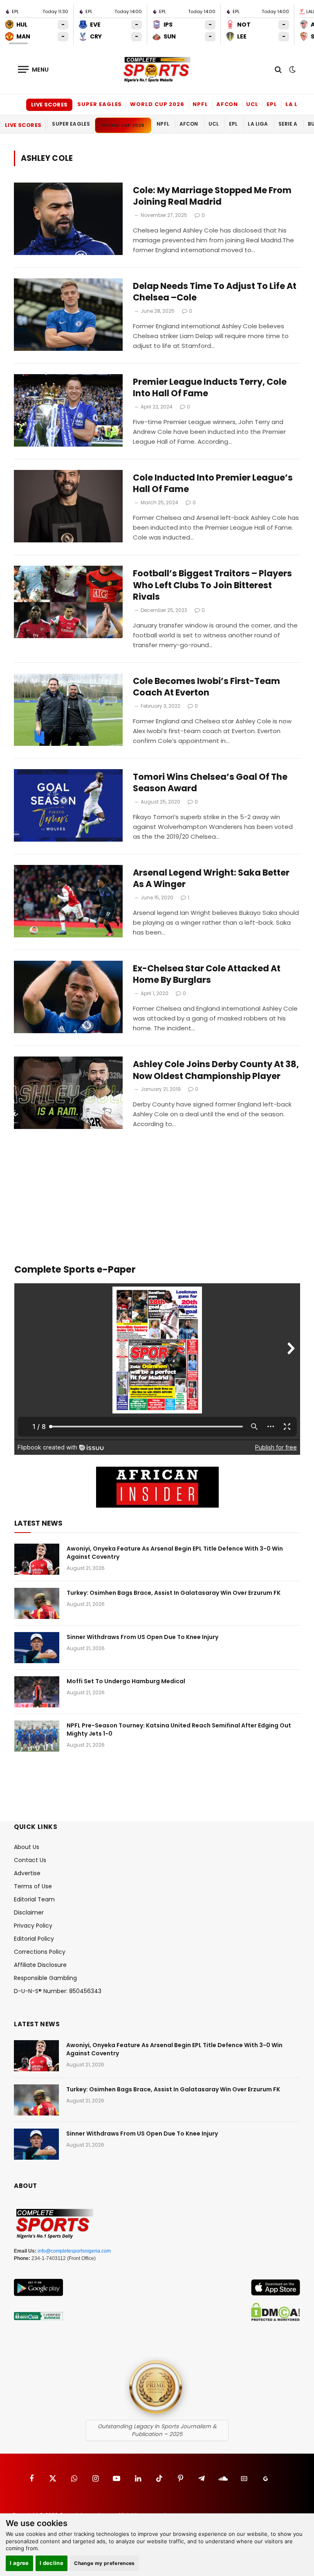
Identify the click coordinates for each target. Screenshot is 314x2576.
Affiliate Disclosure (40, 1965)
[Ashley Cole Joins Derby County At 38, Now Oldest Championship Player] (68, 1093)
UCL (252, 104)
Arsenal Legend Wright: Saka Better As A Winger (211, 879)
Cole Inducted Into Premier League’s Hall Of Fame (213, 484)
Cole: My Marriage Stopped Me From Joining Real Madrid (212, 196)
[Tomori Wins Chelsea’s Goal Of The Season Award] (68, 805)
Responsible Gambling (45, 1978)
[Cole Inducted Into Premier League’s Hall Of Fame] (68, 506)
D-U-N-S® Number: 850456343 (58, 1991)
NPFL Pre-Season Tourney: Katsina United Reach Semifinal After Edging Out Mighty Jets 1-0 (179, 1729)
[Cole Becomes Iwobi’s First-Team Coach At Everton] (68, 710)
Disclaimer (29, 1912)
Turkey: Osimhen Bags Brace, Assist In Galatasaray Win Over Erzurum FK (174, 1593)
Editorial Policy (34, 1939)
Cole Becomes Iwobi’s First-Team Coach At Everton (206, 687)
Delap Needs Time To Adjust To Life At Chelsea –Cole (215, 292)
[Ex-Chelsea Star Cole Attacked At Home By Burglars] (68, 997)
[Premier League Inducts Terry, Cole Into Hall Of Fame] (68, 410)
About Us (27, 1847)
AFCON (227, 104)
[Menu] (34, 69)
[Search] (278, 69)
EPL (272, 104)
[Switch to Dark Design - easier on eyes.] (292, 70)
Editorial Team (34, 1899)
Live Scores (49, 105)
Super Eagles (100, 104)
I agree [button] (19, 2563)
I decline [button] (52, 2563)
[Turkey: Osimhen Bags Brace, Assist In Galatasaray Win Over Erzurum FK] (37, 1603)
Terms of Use (33, 1886)
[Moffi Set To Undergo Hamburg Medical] (37, 1692)
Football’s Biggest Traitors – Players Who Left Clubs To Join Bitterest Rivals (212, 585)
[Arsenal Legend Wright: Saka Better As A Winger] (68, 901)
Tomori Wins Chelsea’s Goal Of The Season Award (210, 783)
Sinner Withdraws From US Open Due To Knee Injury (142, 1637)
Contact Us (30, 1860)
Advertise (27, 1873)
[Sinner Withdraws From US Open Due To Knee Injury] (37, 1648)
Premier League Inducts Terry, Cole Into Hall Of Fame (210, 388)
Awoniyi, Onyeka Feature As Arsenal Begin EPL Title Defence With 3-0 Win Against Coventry (175, 1553)
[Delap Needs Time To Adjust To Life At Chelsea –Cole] (68, 315)
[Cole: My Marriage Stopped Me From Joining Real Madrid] (68, 219)
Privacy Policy (33, 1926)
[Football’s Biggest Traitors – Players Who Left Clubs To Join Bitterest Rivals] (68, 602)
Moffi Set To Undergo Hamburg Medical (126, 1681)
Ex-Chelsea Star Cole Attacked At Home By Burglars (207, 974)
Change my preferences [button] (104, 2563)
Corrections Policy (40, 1952)
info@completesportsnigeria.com (74, 2251)
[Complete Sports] (157, 70)
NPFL (200, 104)
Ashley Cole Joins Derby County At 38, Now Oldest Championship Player (216, 1070)
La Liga (297, 104)
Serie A (288, 124)
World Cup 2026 (157, 104)
